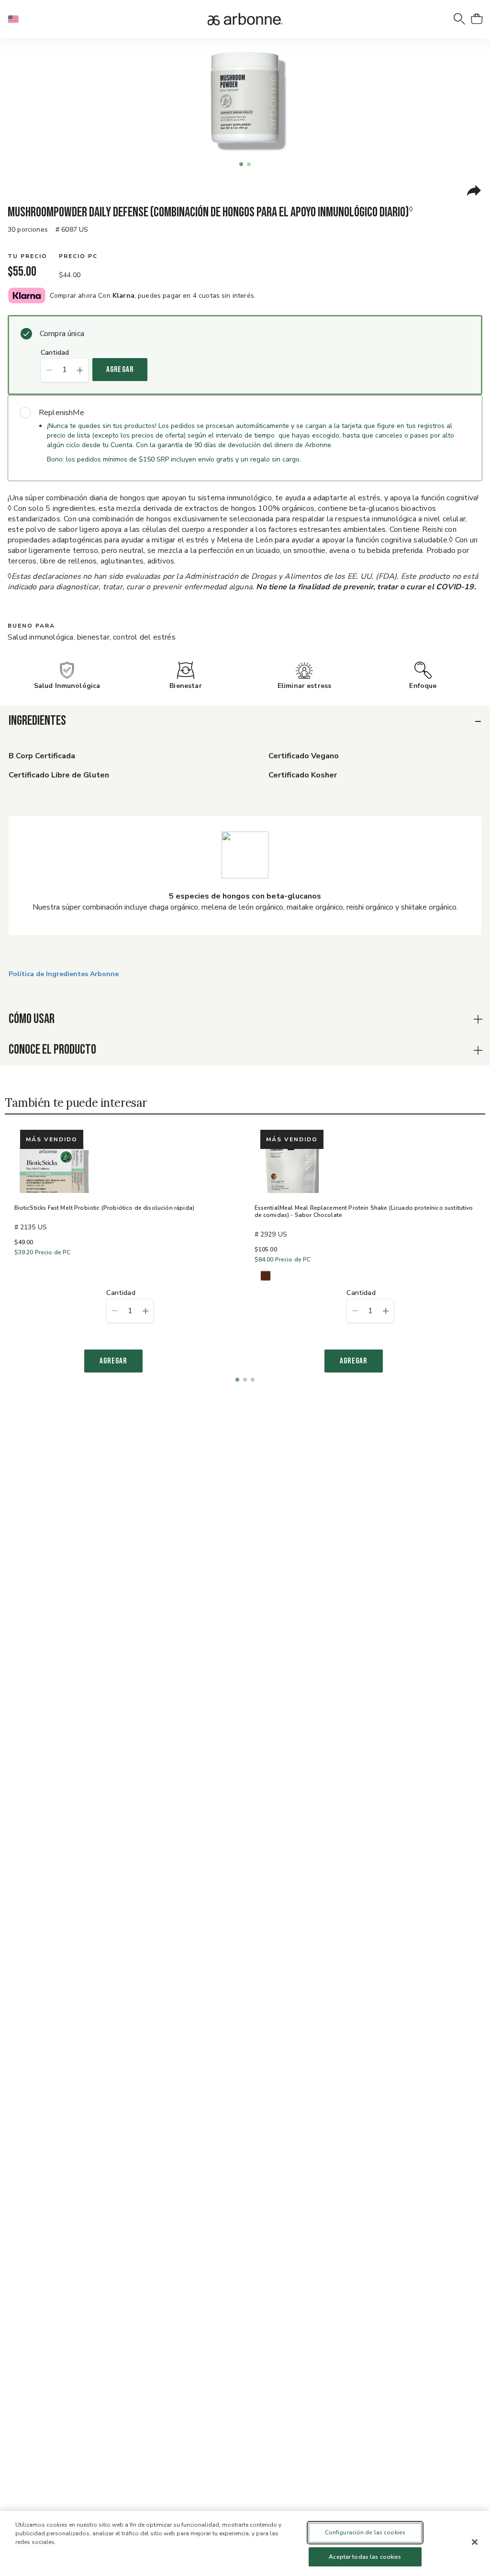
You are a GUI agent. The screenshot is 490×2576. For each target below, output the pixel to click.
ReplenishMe (61, 413)
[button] (17, 19)
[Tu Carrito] (477, 19)
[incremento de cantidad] (80, 370)
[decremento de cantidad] (49, 370)
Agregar (120, 370)
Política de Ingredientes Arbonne (64, 974)
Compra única (62, 334)
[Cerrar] (475, 2542)
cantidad (55, 353)
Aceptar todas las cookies (365, 2557)
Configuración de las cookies (365, 2532)
